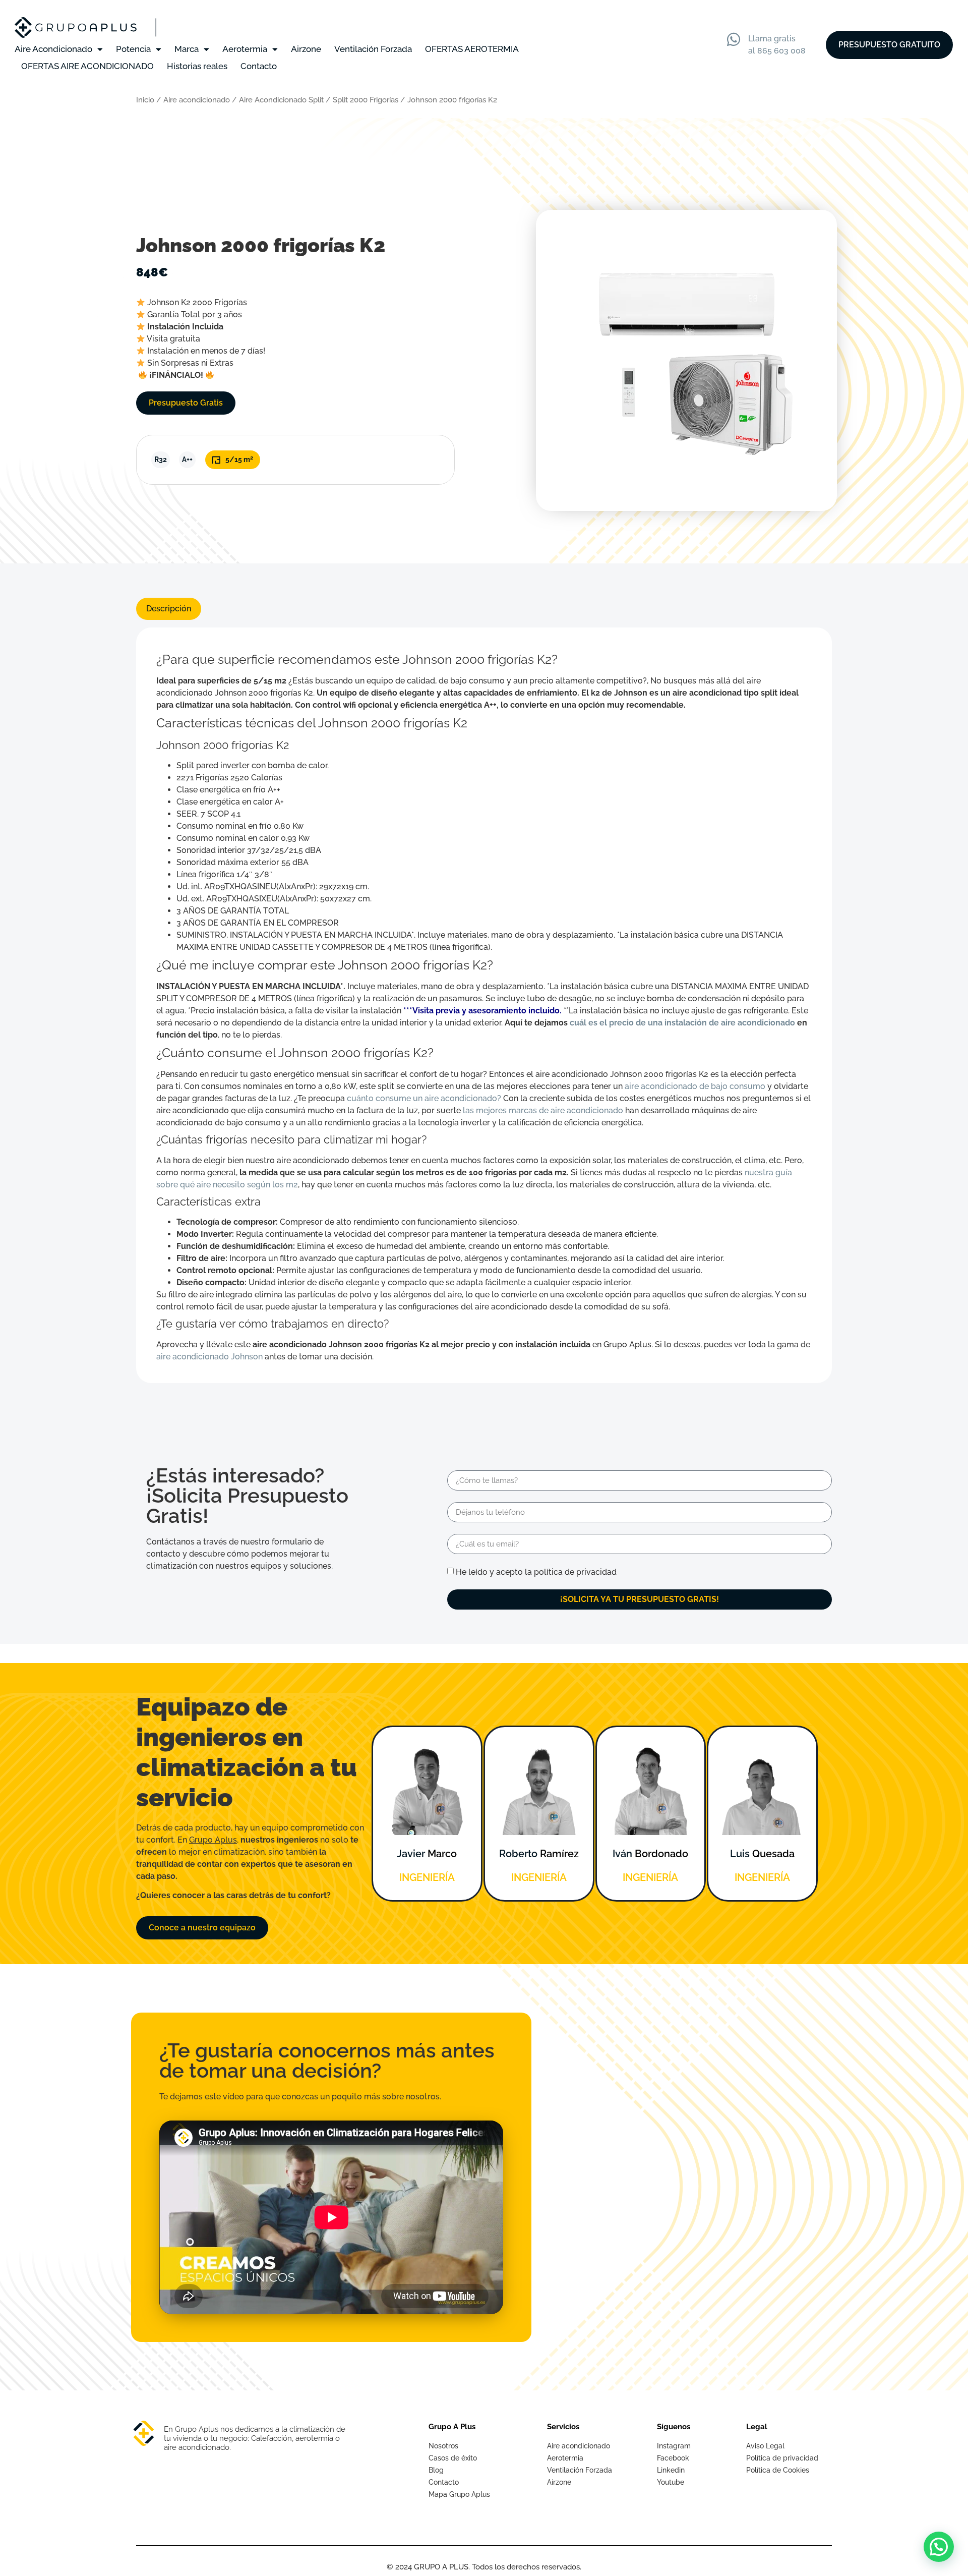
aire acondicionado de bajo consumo (695, 1086)
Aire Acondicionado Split (281, 100)
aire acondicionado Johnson (209, 1357)
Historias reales (197, 66)
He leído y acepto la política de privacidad (536, 1572)
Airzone (306, 49)
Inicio (145, 100)
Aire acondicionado (197, 100)
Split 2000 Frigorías (366, 100)
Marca (187, 49)
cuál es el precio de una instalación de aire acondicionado (682, 1023)
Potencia (133, 49)
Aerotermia (245, 49)
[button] (939, 2547)
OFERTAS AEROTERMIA (472, 49)
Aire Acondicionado (53, 49)
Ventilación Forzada (373, 49)
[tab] (169, 609)
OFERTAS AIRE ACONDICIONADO (87, 66)
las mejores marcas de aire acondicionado (543, 1110)
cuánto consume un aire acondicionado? (424, 1098)
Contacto (259, 66)
